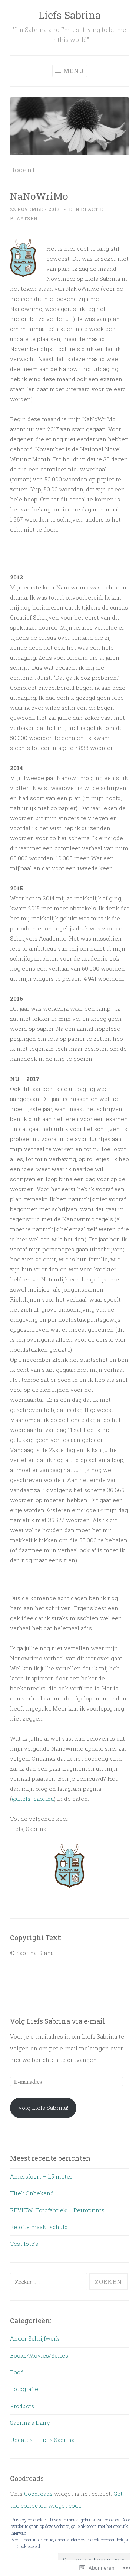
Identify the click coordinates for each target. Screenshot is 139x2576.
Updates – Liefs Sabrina (42, 2440)
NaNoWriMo (39, 196)
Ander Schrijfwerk (35, 2338)
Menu (74, 71)
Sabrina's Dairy (30, 2423)
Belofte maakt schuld (39, 2227)
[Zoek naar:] (49, 2282)
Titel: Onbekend (32, 2193)
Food (17, 2372)
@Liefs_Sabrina (33, 1799)
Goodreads (38, 2494)
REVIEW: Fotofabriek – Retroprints (57, 2210)
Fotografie (24, 2389)
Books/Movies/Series (39, 2355)
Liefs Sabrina (70, 15)
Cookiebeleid (28, 2546)
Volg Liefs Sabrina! (43, 2108)
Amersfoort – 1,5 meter (41, 2176)
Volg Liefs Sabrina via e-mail (58, 2021)
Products (22, 2406)
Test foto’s (24, 2244)
